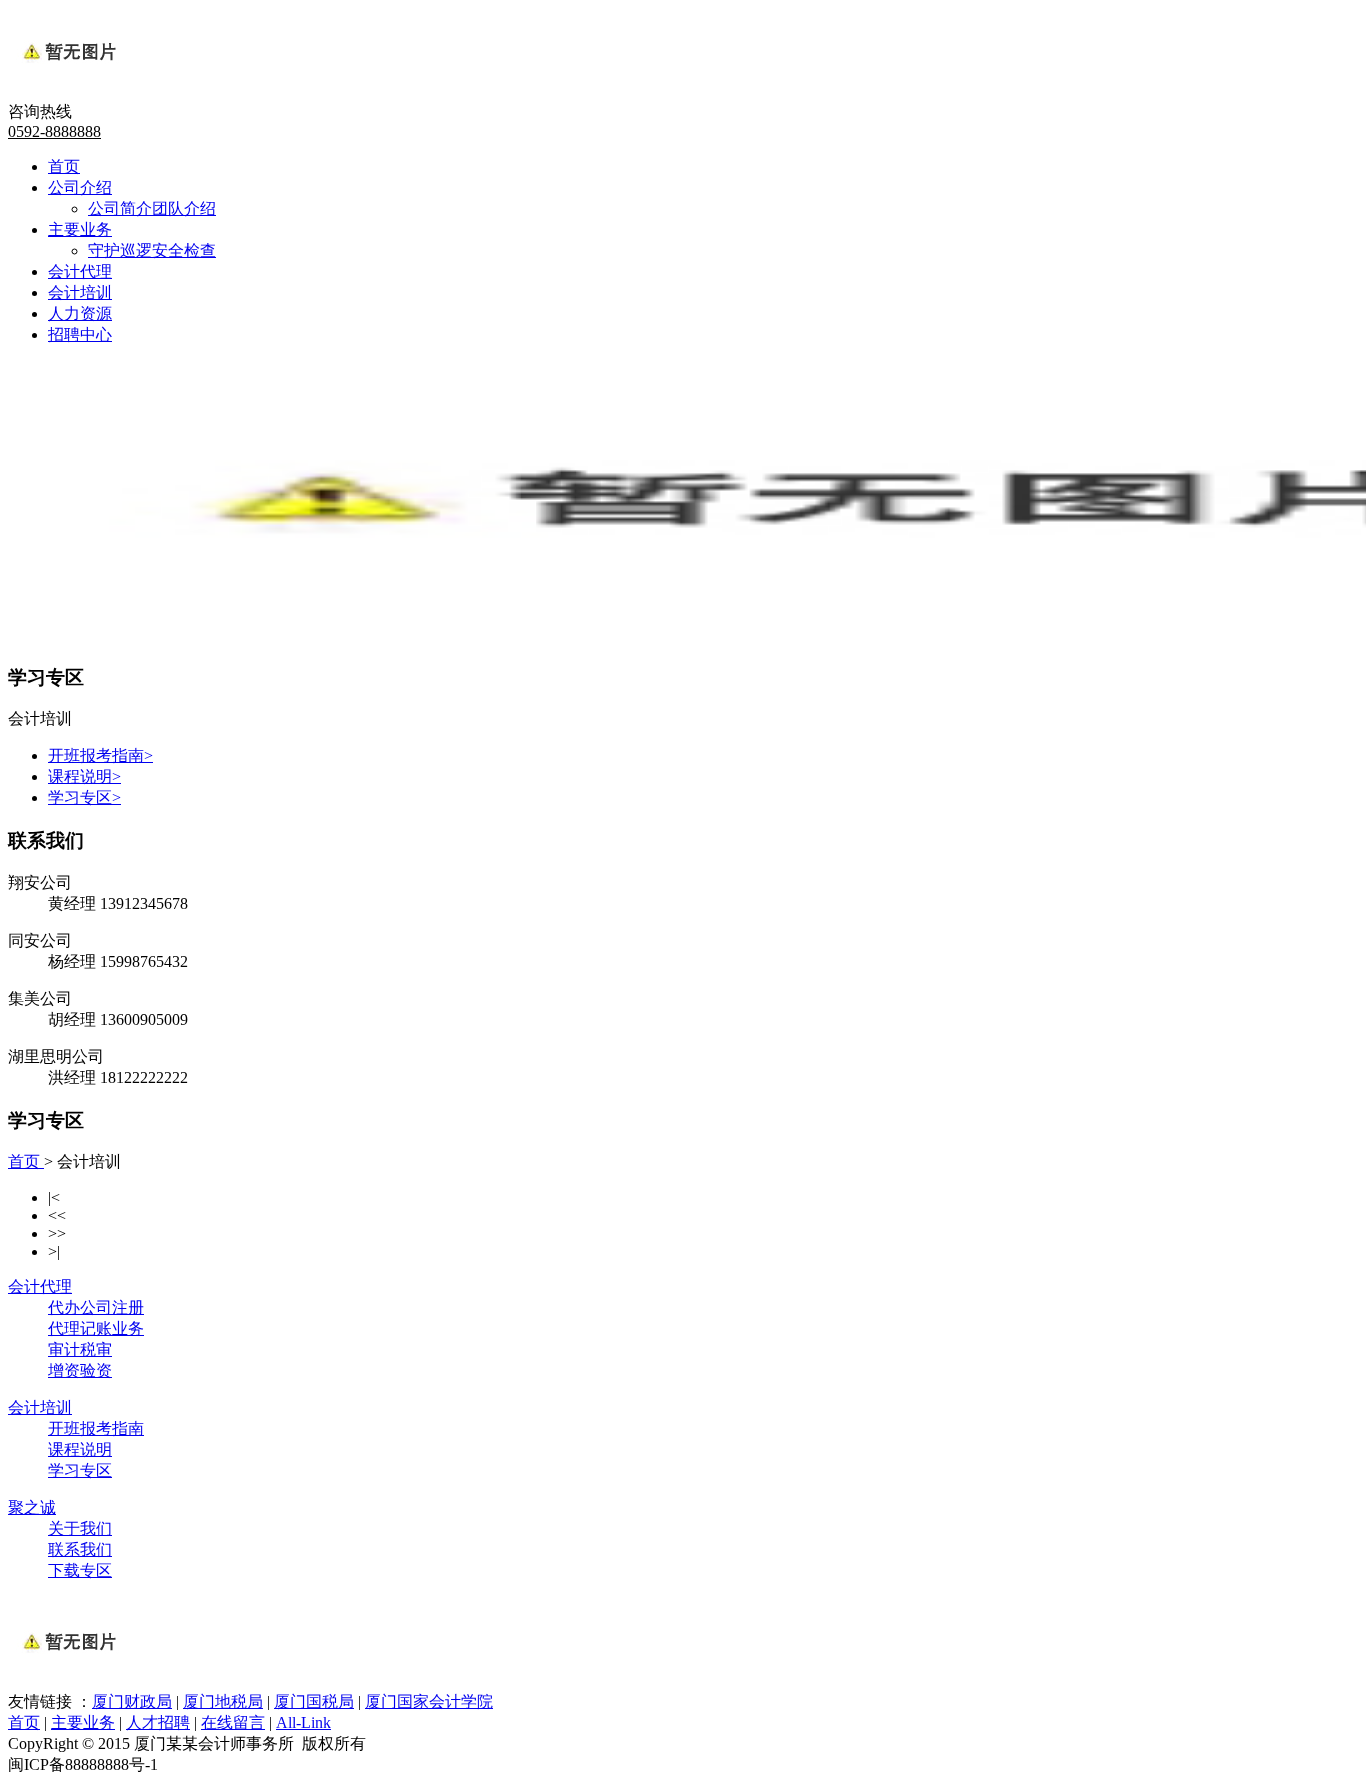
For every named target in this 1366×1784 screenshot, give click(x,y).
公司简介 (120, 208)
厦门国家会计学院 (429, 1701)
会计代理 (80, 271)
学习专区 (84, 797)
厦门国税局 (314, 1701)
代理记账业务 (96, 1328)
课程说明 (84, 776)
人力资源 (80, 313)
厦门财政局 (132, 1701)
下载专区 (80, 1570)
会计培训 (80, 292)
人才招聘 (158, 1722)
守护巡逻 (120, 250)
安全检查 (184, 250)
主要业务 (80, 229)
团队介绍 (184, 208)
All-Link (303, 1722)
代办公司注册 (96, 1307)
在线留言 (233, 1722)
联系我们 (80, 1549)
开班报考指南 (100, 755)
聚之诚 (32, 1507)
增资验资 (80, 1370)
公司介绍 (80, 187)
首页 (64, 166)
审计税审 (80, 1349)
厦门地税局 (223, 1701)
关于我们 (80, 1528)
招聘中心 (80, 334)
